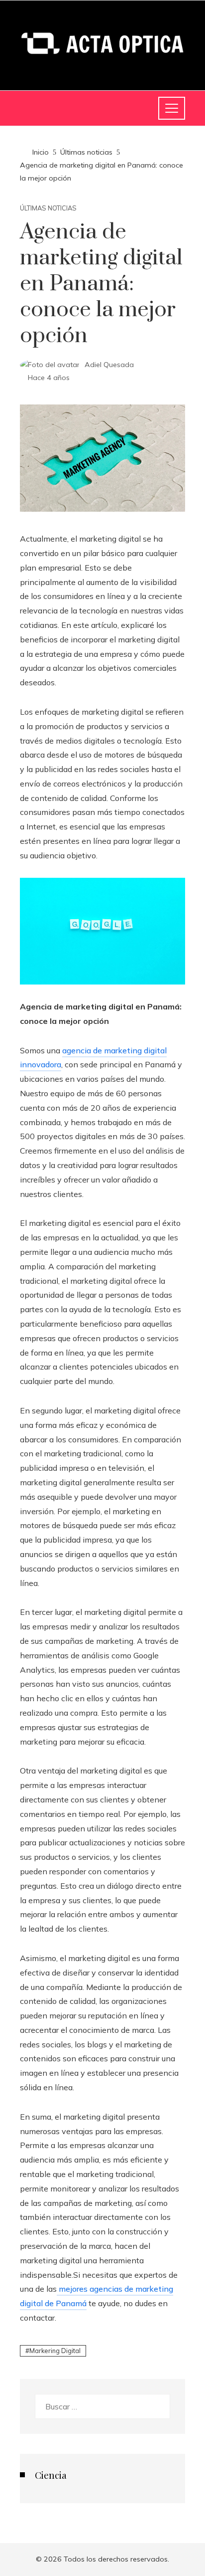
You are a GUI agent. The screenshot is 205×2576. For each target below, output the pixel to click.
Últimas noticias (48, 208)
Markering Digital (55, 2351)
